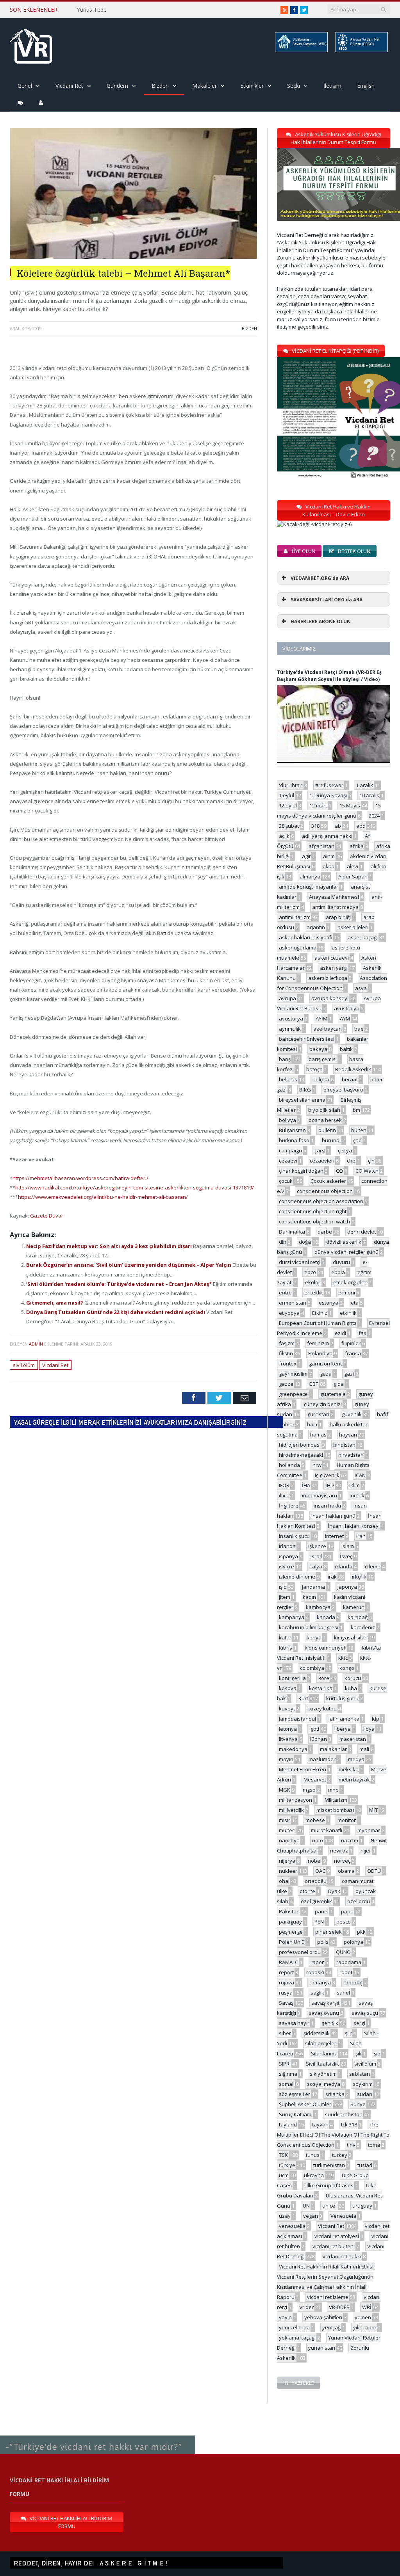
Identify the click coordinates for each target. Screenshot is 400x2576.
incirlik (357, 1495)
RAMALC (288, 1962)
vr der (307, 2307)
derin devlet (362, 1232)
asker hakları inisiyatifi (306, 937)
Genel (25, 86)
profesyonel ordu (300, 1952)
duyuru (341, 1262)
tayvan (320, 2124)
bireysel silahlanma (302, 1100)
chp (351, 1161)
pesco (344, 1922)
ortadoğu (316, 1881)
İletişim (332, 86)
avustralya (347, 1008)
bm (356, 1110)
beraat (350, 1079)
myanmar (369, 1830)
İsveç (346, 1556)
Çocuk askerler (328, 1181)
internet (334, 1536)
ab (338, 826)
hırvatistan (351, 1455)
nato (318, 1840)
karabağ (358, 1617)
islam (348, 1546)
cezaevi (288, 1161)
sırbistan (360, 2074)
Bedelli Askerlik (353, 1069)
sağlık (317, 1993)
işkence (317, 1546)
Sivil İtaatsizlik (322, 2064)
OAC (320, 1871)
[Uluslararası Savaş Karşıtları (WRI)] (301, 51)
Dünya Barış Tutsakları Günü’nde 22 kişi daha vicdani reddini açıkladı (116, 1312)
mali (364, 1749)
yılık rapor (365, 2327)
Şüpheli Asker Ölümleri (306, 2104)
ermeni (347, 1292)
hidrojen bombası (300, 1445)
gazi (349, 1374)
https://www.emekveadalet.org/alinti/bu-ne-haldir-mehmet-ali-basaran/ (103, 1197)
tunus (313, 2155)
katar (285, 1637)
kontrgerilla (292, 1678)
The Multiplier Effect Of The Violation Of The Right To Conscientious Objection (333, 2135)
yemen (363, 2317)
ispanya (288, 1556)
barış (285, 1059)
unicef (330, 2206)
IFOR (284, 1485)
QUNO (343, 1952)
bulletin (327, 1130)
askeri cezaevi (332, 958)
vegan (311, 2216)
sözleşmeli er (295, 2094)
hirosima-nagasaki (301, 1455)
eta (355, 1303)
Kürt (303, 1698)
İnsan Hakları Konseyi (354, 1526)
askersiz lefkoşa (328, 978)
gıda (339, 1384)
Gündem (117, 86)
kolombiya (312, 1668)
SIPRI (285, 2064)
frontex (288, 1364)
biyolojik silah (324, 1110)
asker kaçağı (363, 937)
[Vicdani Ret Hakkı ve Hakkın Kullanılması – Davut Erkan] (318, 524)
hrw (317, 1465)
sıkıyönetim (323, 2074)
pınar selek (329, 1932)
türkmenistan (329, 2165)
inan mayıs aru (320, 1495)
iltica (284, 1495)
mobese (315, 1820)
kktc (343, 1658)
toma (374, 2145)
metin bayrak (354, 1780)
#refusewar (329, 785)
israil (316, 1556)
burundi (331, 1140)
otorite (307, 1891)
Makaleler (204, 86)
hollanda (289, 1465)
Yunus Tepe (92, 10)
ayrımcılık (290, 1029)
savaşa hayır (294, 2023)
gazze (286, 1384)
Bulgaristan (292, 1130)
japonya (347, 1587)
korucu (353, 1678)
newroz (339, 1851)
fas (362, 1333)
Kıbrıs (286, 1648)
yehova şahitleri (323, 2317)
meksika (349, 1769)
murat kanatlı (327, 1830)
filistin (286, 1353)
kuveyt (287, 1708)
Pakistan (289, 1911)
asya (361, 988)
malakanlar (333, 1749)
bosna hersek (325, 1120)
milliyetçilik (291, 1810)
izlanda (344, 1566)
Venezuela (343, 2216)
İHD (330, 1485)
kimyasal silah (351, 1637)
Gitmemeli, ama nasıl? (55, 1303)
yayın (285, 2317)
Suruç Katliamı (296, 2114)
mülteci (287, 1830)
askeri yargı (334, 968)
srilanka (335, 2094)
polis (323, 1942)
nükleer (288, 1871)
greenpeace (293, 1394)
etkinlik (348, 1313)
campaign (290, 1150)
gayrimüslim (293, 1374)
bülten (359, 1130)
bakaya (318, 1049)
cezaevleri (322, 1161)
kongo (347, 1668)
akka (329, 866)
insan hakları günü (333, 1516)
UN (306, 2206)
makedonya (293, 1749)
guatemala (333, 1394)
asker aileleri (353, 927)
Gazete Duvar (47, 1216)
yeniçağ (331, 2327)
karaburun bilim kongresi (309, 1627)
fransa (353, 1353)
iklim (354, 1485)
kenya (314, 1637)
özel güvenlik (316, 1901)
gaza (326, 1374)
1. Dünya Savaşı (328, 795)
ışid (283, 1587)
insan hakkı (327, 1506)
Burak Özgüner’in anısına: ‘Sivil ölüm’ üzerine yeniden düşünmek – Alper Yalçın (129, 1265)
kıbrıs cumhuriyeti (326, 1648)
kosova (288, 1688)
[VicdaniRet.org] (31, 44)
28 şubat (289, 826)
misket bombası (335, 1810)
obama (346, 1871)
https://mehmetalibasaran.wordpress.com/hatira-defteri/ (80, 1178)
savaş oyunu (324, 2013)
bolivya (287, 1120)
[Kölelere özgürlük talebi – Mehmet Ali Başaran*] (133, 257)
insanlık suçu (294, 1536)
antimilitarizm (295, 917)
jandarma (313, 1587)
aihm (329, 856)
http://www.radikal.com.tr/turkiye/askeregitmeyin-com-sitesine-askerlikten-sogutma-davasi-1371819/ (135, 1188)
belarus (288, 1079)
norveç (342, 1861)
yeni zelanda (294, 2327)
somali (287, 2084)
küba (351, 1688)
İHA (306, 1485)
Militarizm (336, 1800)
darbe (325, 1232)
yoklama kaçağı (297, 2338)
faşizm (287, 1343)
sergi (359, 2023)
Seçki (294, 86)
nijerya (287, 1861)
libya (369, 1729)
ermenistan (293, 1303)
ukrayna (314, 2175)
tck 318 (349, 2124)
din (283, 1242)
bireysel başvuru (343, 1090)
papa (347, 1911)
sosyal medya (324, 2084)
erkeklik (314, 1292)
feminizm (318, 1343)
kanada (326, 1617)
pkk (361, 1932)
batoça (314, 1069)
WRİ (367, 2307)
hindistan (344, 1445)
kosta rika (321, 1688)
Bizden (160, 86)
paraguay (290, 1922)
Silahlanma (324, 2053)
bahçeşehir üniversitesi (307, 1039)
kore (324, 1678)
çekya (345, 1150)
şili (358, 2053)
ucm (284, 2175)
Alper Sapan (353, 876)
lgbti (314, 1729)
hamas (318, 1435)
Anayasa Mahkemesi (334, 897)
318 (315, 826)
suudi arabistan (344, 2114)
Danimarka (292, 1232)
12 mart (318, 805)
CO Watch (367, 1171)
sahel (343, 1993)
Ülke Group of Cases (329, 2185)
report (286, 1972)
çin (371, 1161)
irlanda (287, 1546)
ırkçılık (359, 1577)
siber (285, 2033)
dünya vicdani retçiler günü (346, 1252)
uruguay (362, 2206)
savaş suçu (365, 2013)
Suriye (358, 2104)
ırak (332, 1577)
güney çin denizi (323, 1404)
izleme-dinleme (297, 1577)
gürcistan (318, 1414)
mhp (333, 1790)
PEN (319, 1922)
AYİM (321, 1019)
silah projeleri (321, 2043)
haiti (312, 1424)
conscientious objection (325, 1191)
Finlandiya (320, 1353)
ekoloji (313, 1282)
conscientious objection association (321, 1201)
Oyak (334, 1891)
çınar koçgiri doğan (301, 1171)
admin (36, 1344)
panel (322, 1911)
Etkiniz (320, 1313)
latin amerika (344, 1719)
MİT (373, 1810)
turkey (340, 2155)
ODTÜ (374, 1871)
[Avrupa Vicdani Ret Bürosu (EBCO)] (361, 51)
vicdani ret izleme (328, 2297)
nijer (366, 1851)
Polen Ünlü (292, 1942)
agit (306, 856)
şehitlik (330, 2023)
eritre (285, 1292)
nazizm (350, 1840)
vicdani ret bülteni (334, 2246)
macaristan (353, 1739)
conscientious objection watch (314, 1221)
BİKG (305, 1090)
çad (357, 1140)
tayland (288, 2124)
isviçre (287, 1566)
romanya (320, 1982)
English (366, 86)
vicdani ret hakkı (342, 2256)
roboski (315, 1972)
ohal (284, 1881)
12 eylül (288, 805)
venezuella (292, 2226)
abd (361, 826)
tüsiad (365, 2165)
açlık (284, 836)
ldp (376, 1719)
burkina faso (294, 1140)
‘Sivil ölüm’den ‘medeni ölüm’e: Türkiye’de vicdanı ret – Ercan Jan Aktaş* (120, 1284)
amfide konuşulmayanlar (309, 887)
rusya (286, 1993)
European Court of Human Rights (318, 1323)
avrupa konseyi (330, 998)
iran (361, 1536)
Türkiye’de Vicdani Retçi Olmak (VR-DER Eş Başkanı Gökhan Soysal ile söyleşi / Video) (329, 676)
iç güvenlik (327, 1475)
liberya (343, 1729)
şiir (348, 2033)
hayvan (348, 1435)
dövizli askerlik (344, 1242)
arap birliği (338, 917)
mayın (286, 1759)
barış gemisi (323, 1059)
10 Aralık (369, 795)
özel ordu (359, 1901)
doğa (305, 1242)
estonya (329, 1303)
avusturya (291, 1019)
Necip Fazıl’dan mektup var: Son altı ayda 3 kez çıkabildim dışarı (110, 1246)
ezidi (340, 1333)
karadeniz (363, 1627)
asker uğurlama (298, 948)
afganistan (321, 846)
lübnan (319, 1739)
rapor (317, 1962)
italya (316, 1566)
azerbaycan (328, 1029)
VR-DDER (339, 2307)
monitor (347, 1820)
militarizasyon (296, 1800)
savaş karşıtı (326, 2003)
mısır (285, 1820)
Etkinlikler (252, 86)
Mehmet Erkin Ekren (303, 1769)
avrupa (287, 998)
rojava (287, 1982)
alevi (353, 866)
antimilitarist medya (335, 907)
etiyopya (289, 1313)
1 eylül (287, 795)
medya (356, 1759)
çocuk (286, 1181)
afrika (357, 846)
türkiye (287, 2165)
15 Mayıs (350, 805)
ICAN (360, 1475)
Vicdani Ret (69, 86)
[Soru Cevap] (98, 2436)
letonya (288, 1729)
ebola (338, 1272)
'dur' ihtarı (291, 785)
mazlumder (322, 1759)
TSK (283, 2155)
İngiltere (289, 1506)
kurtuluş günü (342, 1698)
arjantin (316, 927)
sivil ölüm (24, 1365)
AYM (345, 1019)
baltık (346, 1049)
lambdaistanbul (297, 1719)
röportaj (353, 1982)
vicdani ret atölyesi (337, 2236)
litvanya (288, 1739)
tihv (351, 2145)
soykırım (363, 2084)
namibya (289, 1840)
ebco (310, 1272)
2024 (374, 816)
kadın (309, 1597)
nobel (315, 1861)
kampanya (292, 1617)
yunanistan (322, 2348)
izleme (373, 1566)
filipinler (351, 1343)
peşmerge (291, 1932)
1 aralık (364, 785)
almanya (310, 876)
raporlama (349, 1962)
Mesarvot (315, 1780)
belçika (321, 1079)
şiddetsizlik (317, 2033)
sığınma (288, 2074)
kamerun (354, 1607)
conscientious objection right (313, 1211)
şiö (377, 2053)
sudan (365, 2094)
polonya (354, 1942)
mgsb (309, 1790)
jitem (285, 1597)
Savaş (286, 2003)
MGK (285, 1790)
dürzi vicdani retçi (300, 1262)
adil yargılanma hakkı (327, 836)
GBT (313, 1384)
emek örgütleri (350, 1282)
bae (359, 1029)
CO (339, 1171)
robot (346, 1972)
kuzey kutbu (322, 1708)
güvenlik (352, 1414)
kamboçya (318, 1607)
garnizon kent (325, 1364)
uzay (285, 2216)
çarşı (320, 1150)
